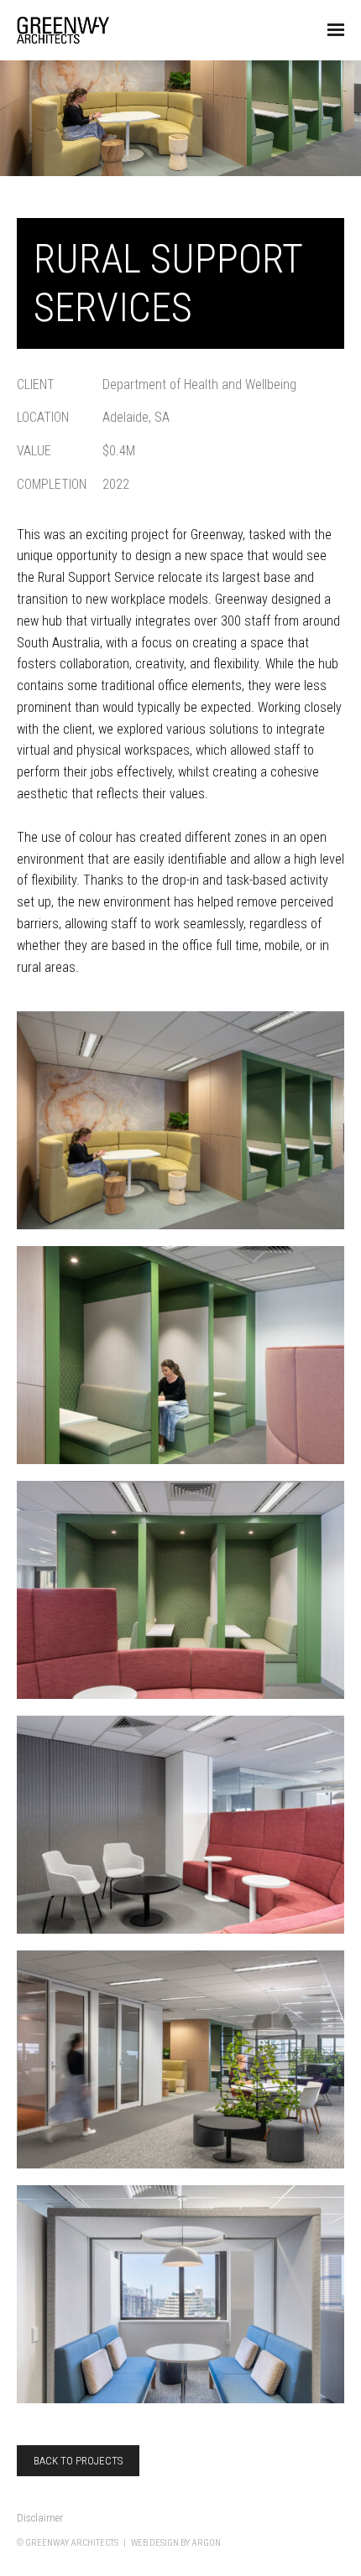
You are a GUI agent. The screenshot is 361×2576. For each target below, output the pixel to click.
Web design (155, 2543)
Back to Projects (78, 2461)
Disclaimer (40, 2518)
